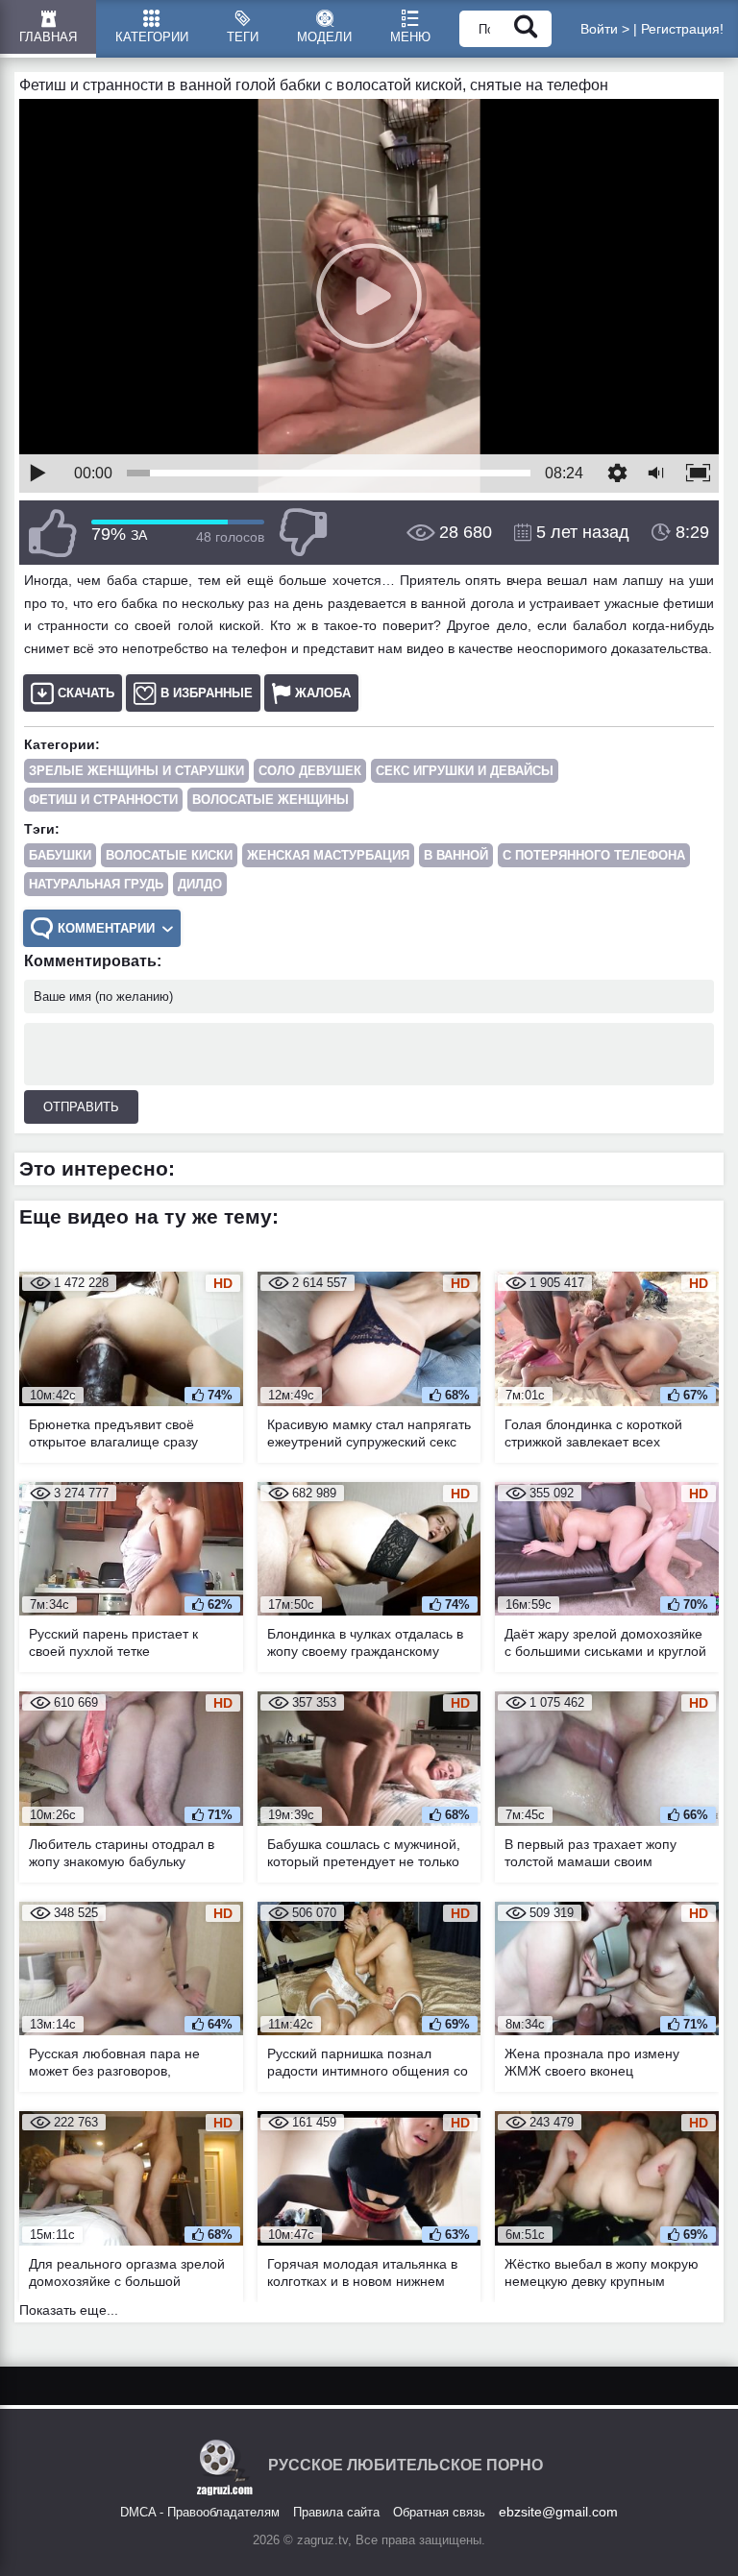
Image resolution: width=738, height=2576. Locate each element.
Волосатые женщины (271, 800)
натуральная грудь (96, 884)
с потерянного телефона (594, 855)
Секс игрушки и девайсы (465, 771)
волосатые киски (169, 855)
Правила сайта (336, 2512)
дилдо (200, 884)
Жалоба (323, 693)
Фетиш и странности (103, 800)
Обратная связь (439, 2512)
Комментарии (106, 928)
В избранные (207, 693)
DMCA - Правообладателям (200, 2512)
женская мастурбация (328, 855)
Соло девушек (310, 771)
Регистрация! (682, 29)
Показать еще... (69, 2310)
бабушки (60, 855)
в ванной (456, 855)
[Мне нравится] (53, 533)
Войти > (605, 29)
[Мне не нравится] (303, 533)
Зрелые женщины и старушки (136, 771)
